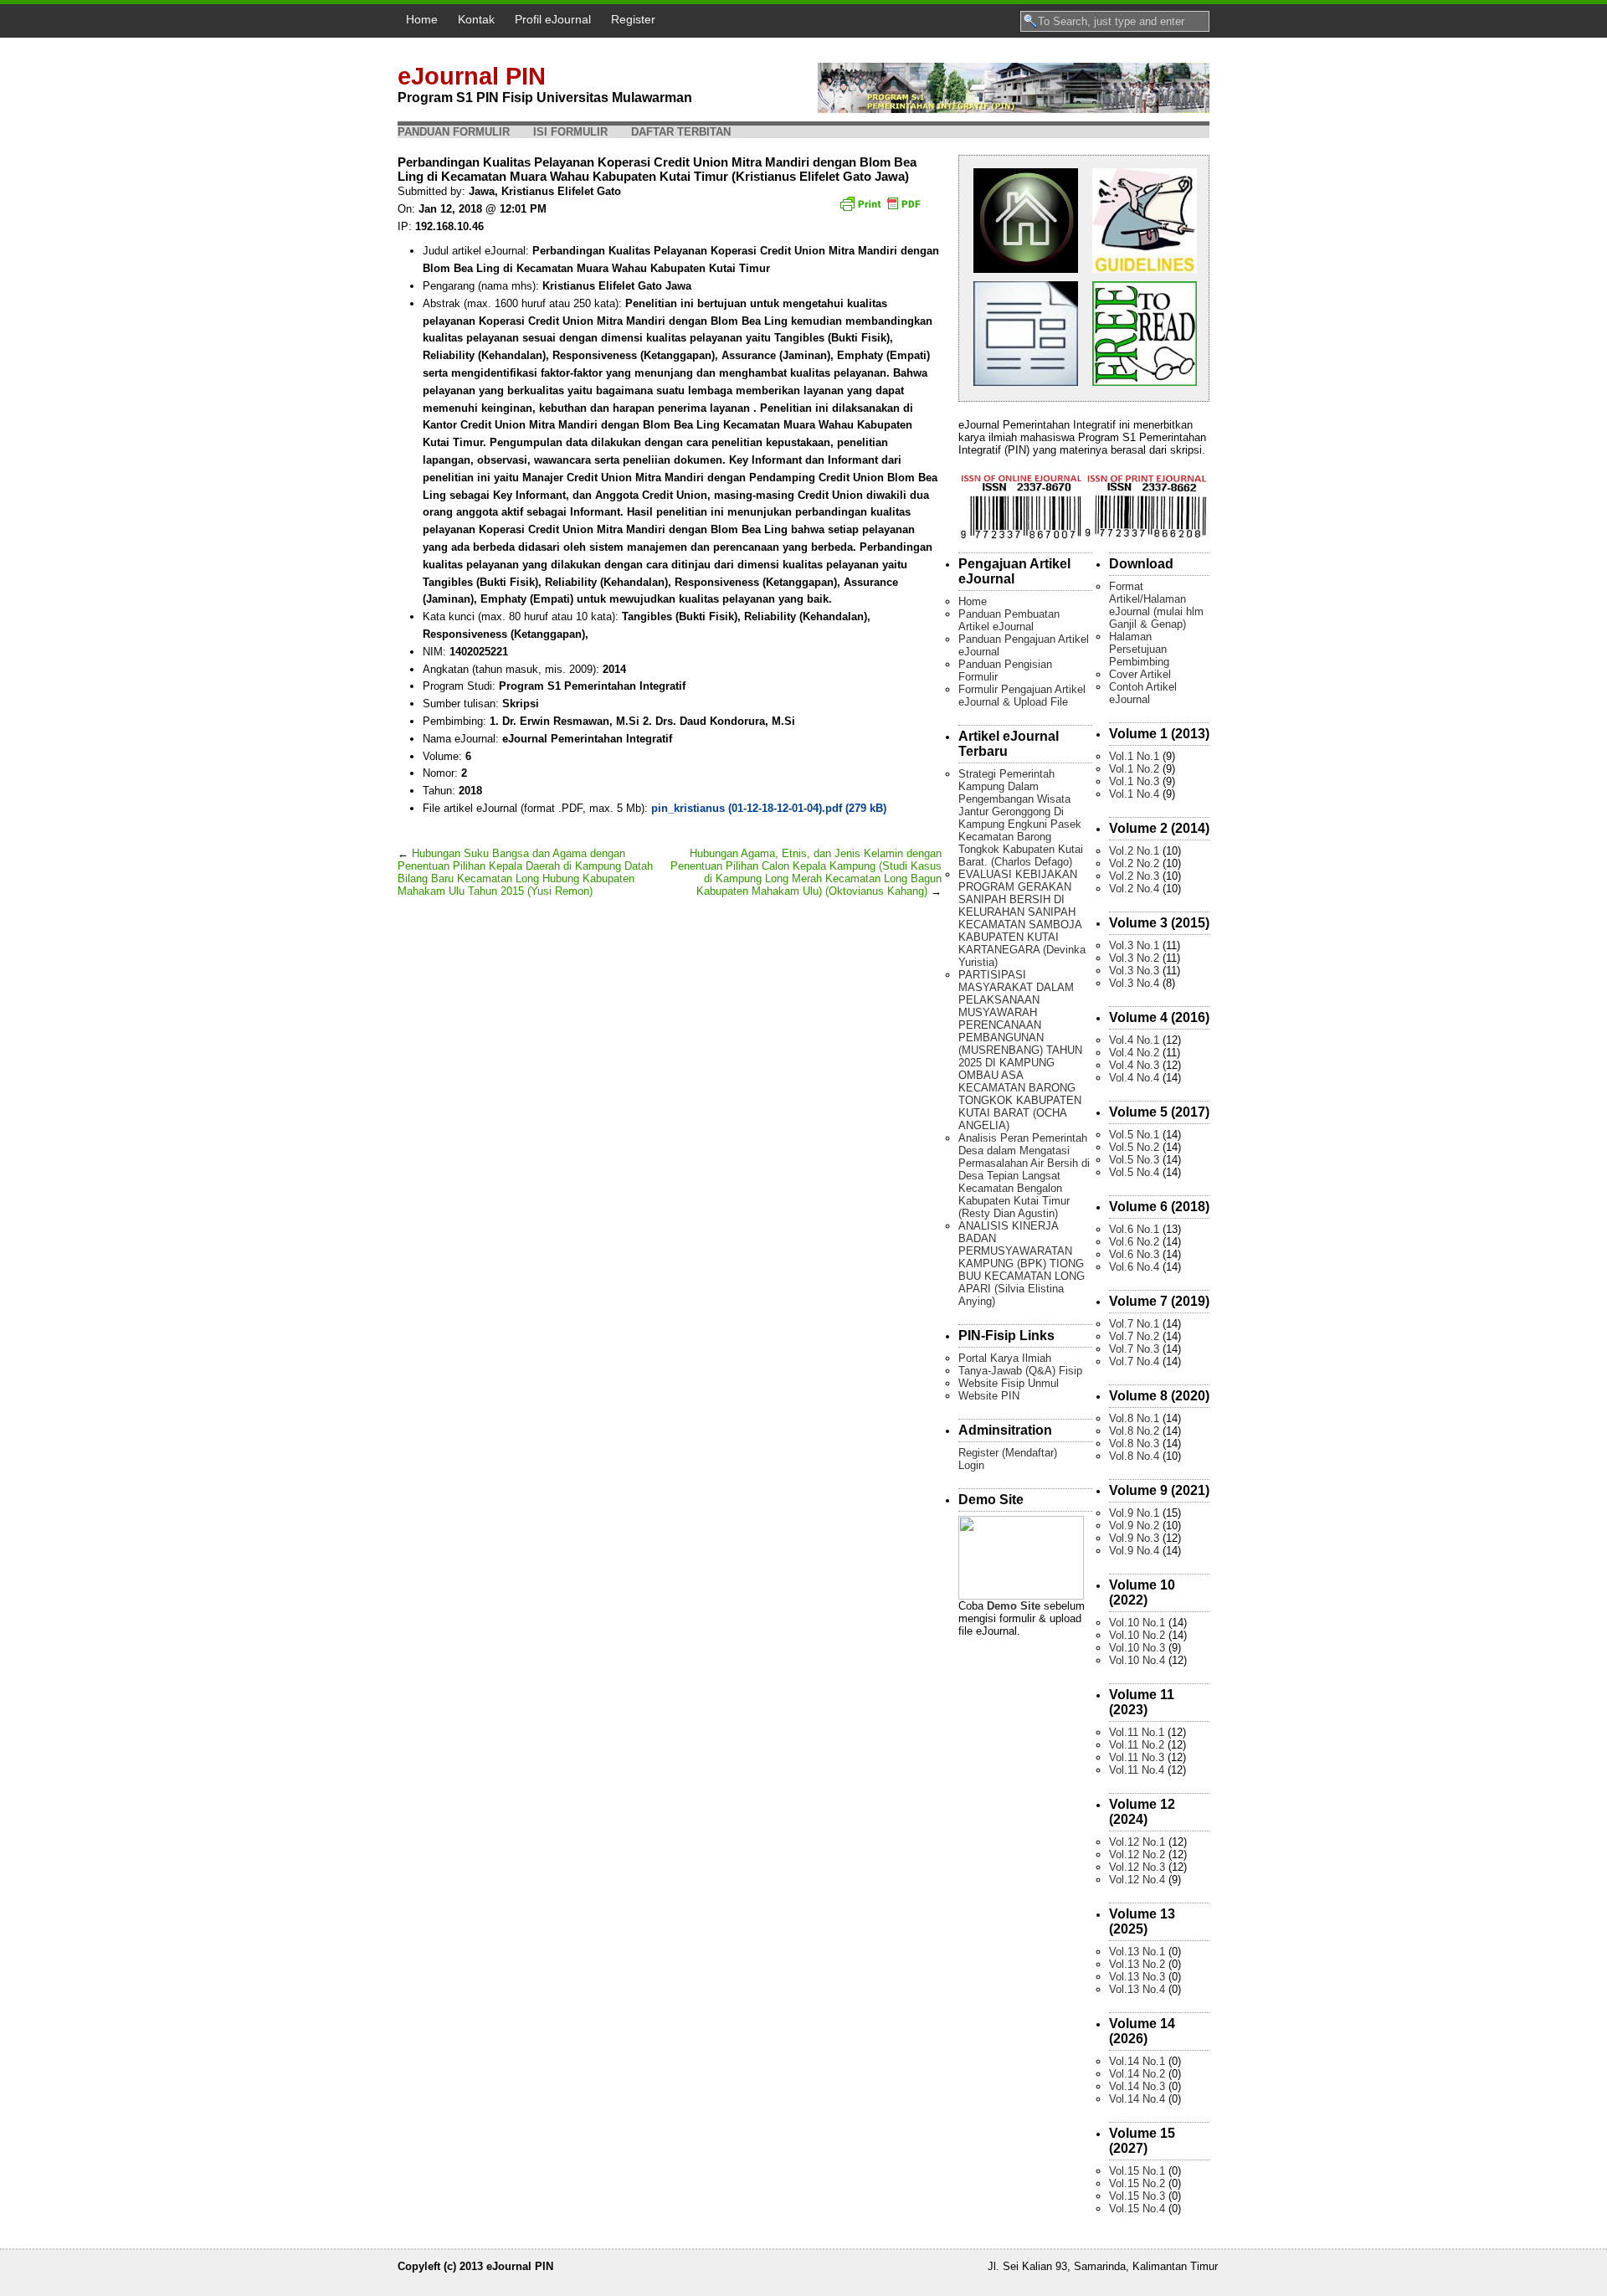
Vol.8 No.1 (1134, 1418)
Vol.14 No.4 (1137, 2099)
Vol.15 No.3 (1137, 2196)
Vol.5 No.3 (1134, 1160)
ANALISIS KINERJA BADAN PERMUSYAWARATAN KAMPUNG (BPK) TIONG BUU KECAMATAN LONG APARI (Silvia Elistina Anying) (1022, 1264)
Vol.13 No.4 (1137, 1989)
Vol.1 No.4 (1134, 794)
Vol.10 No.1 (1137, 1623)
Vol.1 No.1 (1134, 756)
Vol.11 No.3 (1137, 1757)
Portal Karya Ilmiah (1005, 1358)
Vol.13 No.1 (1137, 1952)
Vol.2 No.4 (1134, 889)
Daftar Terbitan (681, 132)
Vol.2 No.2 (1134, 863)
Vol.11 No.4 (1137, 1770)
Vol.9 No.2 (1134, 1526)
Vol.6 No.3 (1134, 1254)
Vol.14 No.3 (1137, 2086)
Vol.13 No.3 (1137, 1977)
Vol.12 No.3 (1137, 1867)
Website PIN (989, 1396)
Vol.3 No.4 (1134, 983)
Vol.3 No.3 (1134, 971)
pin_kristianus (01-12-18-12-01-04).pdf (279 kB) (769, 808)
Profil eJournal (553, 19)
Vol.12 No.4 (1137, 1880)
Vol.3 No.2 (1134, 958)
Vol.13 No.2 (1137, 1964)
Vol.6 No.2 (1134, 1242)
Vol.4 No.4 (1134, 1078)
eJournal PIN (472, 76)
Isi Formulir (570, 132)
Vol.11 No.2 (1137, 1745)
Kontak (476, 19)
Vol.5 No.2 (1134, 1147)
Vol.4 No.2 (1134, 1053)
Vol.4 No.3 (1134, 1065)
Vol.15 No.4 (1137, 2209)
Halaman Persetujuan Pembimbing (1139, 649)
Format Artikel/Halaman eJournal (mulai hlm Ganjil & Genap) (1156, 605)
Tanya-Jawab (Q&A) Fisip (1020, 1371)
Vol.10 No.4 (1137, 1660)
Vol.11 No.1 (1137, 1732)
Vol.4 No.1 (1134, 1040)
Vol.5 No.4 (1134, 1172)
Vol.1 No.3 (1134, 781)
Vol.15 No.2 (1137, 2183)
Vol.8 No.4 (1134, 1456)
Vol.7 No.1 (1134, 1324)
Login (971, 1465)
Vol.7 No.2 (1134, 1336)
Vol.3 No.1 (1134, 945)
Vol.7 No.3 (1134, 1349)
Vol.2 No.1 (1134, 851)
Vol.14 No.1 (1137, 2061)
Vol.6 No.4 (1134, 1267)
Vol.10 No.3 (1137, 1648)
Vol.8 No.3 (1134, 1443)
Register (633, 19)
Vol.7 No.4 (1134, 1361)
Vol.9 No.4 (1134, 1551)
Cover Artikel (1140, 674)
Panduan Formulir (454, 132)
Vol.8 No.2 (1134, 1431)
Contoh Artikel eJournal (1143, 693)
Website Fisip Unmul (1009, 1383)
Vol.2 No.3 (1134, 876)
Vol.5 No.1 (1134, 1135)
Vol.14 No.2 (1137, 2074)
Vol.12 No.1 (1137, 1842)
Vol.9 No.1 (1134, 1513)
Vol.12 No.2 (1137, 1854)
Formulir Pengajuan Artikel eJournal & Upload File (1022, 696)
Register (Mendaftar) (1008, 1453)
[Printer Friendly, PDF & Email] (882, 209)
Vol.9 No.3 (1134, 1538)
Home (422, 19)
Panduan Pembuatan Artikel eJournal (1009, 620)
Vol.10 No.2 (1137, 1635)
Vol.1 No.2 (1134, 769)
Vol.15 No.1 (1137, 2171)
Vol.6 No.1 (1134, 1229)
